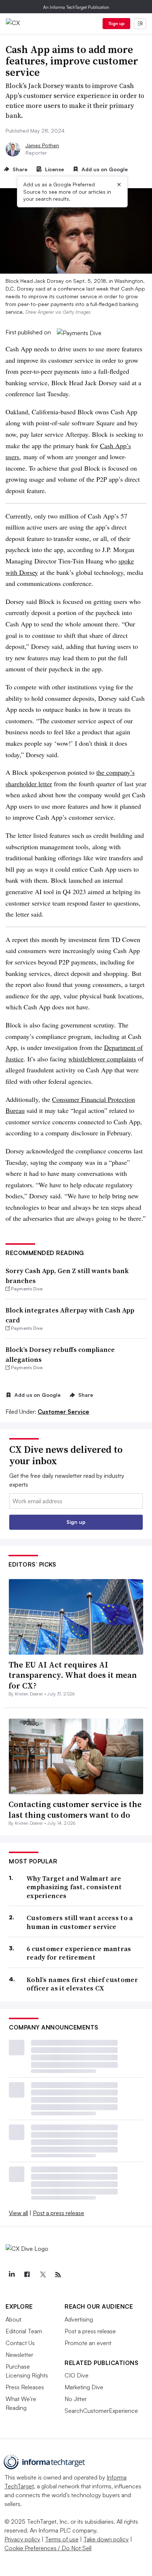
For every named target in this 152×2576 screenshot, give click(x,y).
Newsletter (19, 2355)
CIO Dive (77, 2375)
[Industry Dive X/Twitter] (42, 2275)
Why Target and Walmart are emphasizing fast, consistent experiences (74, 1887)
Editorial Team (24, 2331)
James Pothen (42, 145)
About (13, 2319)
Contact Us (20, 2343)
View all (18, 2213)
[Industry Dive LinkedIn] (11, 2275)
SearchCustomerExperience (101, 2411)
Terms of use (62, 2539)
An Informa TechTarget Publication (76, 7)
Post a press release (58, 2213)
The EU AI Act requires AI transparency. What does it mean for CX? (73, 1675)
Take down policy (106, 2539)
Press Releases (25, 2387)
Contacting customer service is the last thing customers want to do (75, 1809)
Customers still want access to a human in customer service (80, 1922)
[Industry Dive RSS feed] (58, 2275)
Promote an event (88, 2343)
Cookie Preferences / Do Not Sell (48, 2548)
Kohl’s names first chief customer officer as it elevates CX (82, 1984)
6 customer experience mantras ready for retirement (79, 1953)
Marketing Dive (84, 2387)
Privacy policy (22, 2539)
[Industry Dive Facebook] (27, 2275)
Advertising (79, 2319)
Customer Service (63, 1412)
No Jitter (76, 2399)
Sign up (117, 23)
